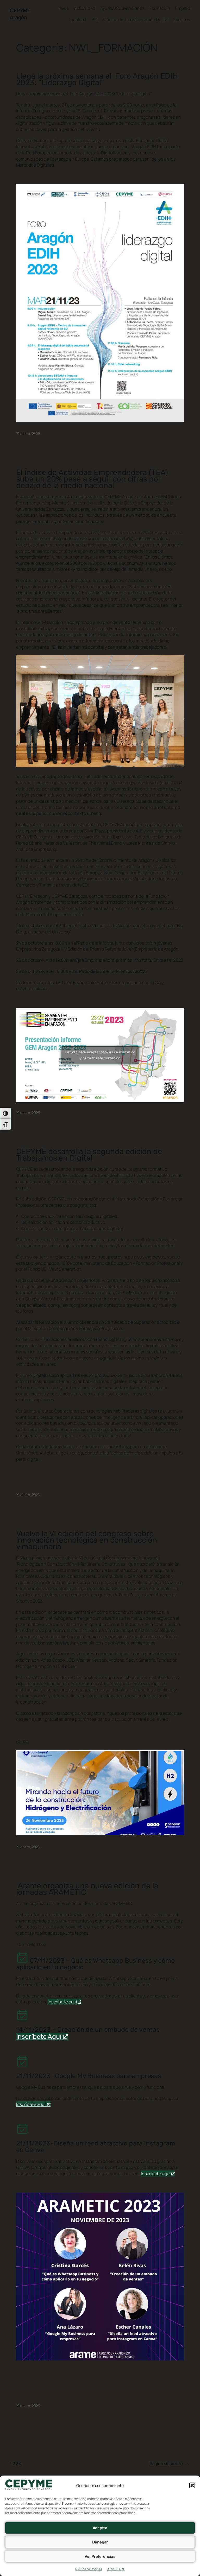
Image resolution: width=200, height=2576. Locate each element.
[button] (192, 2485)
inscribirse (91, 1240)
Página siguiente (170, 2463)
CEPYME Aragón (20, 14)
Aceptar (100, 2528)
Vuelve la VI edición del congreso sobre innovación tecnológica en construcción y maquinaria (87, 1540)
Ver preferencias (100, 2556)
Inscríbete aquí (63, 2002)
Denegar (100, 2542)
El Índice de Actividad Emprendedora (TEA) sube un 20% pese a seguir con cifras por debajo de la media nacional (92, 479)
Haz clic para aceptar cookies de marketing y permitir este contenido (100, 1055)
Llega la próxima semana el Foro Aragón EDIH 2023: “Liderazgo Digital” (97, 79)
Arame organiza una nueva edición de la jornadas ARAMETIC (87, 1889)
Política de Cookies (89, 2569)
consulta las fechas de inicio (113, 1453)
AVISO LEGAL (116, 2569)
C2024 (23, 1741)
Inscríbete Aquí (40, 2037)
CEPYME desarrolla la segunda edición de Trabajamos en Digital (89, 1155)
